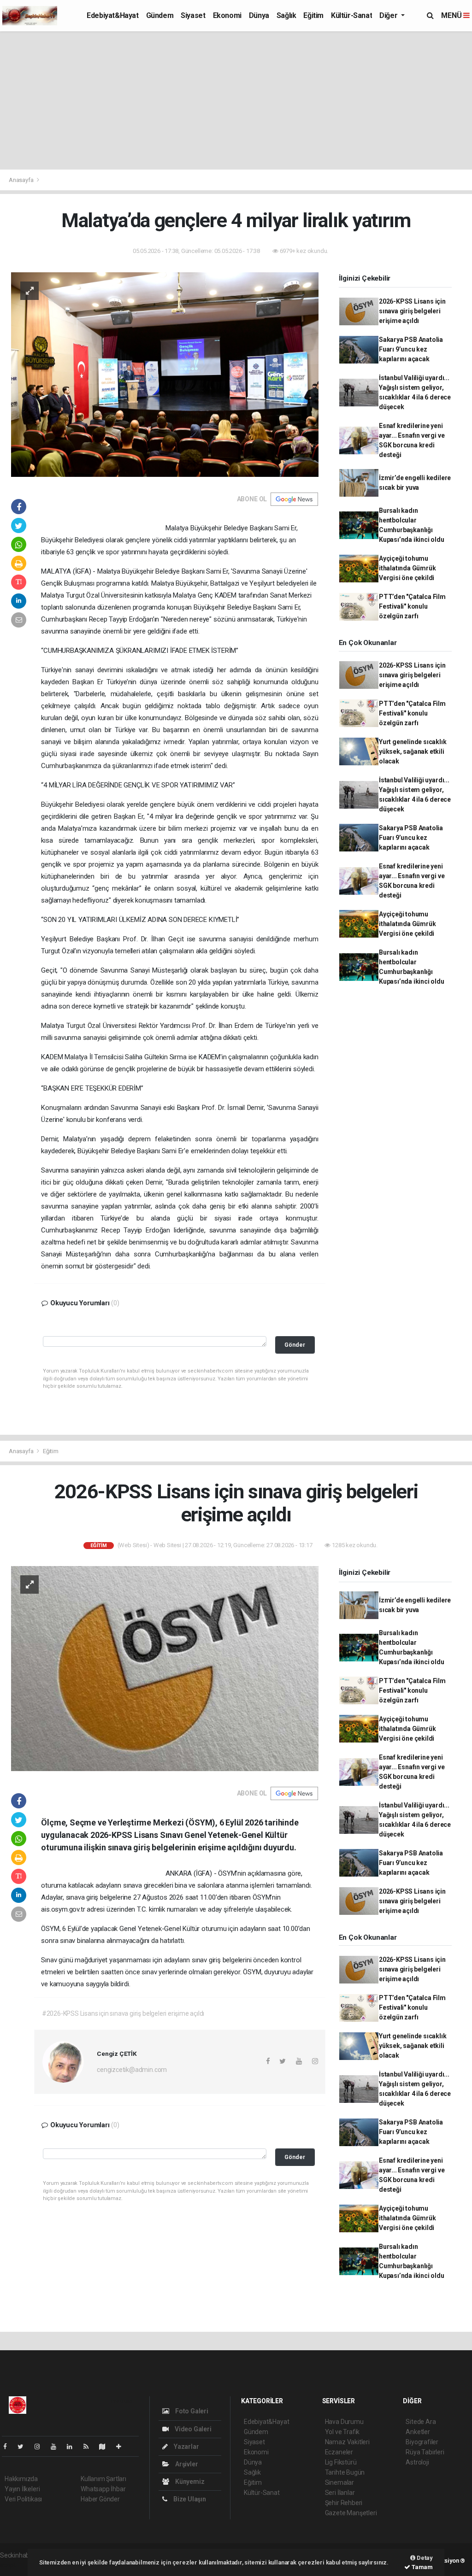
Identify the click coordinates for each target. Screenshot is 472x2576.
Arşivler (186, 2464)
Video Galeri (192, 2429)
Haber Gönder (100, 2499)
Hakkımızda (21, 2479)
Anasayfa (22, 180)
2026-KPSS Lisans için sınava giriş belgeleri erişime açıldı (412, 311)
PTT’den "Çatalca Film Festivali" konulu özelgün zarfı (412, 606)
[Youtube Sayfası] (57, 2447)
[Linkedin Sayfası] (73, 2447)
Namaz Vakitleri (347, 2442)
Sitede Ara (421, 2422)
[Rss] (90, 2447)
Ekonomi (227, 15)
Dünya (259, 15)
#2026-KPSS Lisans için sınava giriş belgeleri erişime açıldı (123, 2013)
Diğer (389, 15)
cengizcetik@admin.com (132, 2070)
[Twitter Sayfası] (24, 2447)
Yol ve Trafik (342, 2432)
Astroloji (417, 2462)
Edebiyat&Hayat (112, 15)
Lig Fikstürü (341, 2462)
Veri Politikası (23, 2499)
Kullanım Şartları (103, 2479)
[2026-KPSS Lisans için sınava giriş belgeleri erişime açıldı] (165, 1668)
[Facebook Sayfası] (9, 2447)
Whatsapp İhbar (103, 2489)
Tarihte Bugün (345, 2472)
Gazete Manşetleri (351, 2513)
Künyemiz (189, 2482)
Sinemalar (339, 2482)
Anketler (418, 2432)
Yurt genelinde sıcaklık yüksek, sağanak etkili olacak (413, 751)
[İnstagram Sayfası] (41, 2447)
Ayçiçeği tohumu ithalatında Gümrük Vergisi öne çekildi (407, 568)
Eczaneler (339, 2452)
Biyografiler (422, 2442)
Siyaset (193, 15)
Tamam (422, 2567)
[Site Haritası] (106, 2447)
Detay (424, 2558)
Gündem (160, 15)
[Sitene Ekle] (122, 2447)
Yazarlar (186, 2447)
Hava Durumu (344, 2422)
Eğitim (313, 15)
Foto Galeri (191, 2411)
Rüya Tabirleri (425, 2452)
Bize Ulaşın (189, 2499)
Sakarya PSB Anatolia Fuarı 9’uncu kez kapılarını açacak (411, 349)
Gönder (295, 1345)
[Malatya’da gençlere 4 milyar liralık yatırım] (165, 374)
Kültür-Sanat (351, 15)
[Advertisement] (236, 100)
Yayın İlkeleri (22, 2489)
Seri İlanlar (340, 2493)
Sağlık (286, 15)
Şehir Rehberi (344, 2503)
